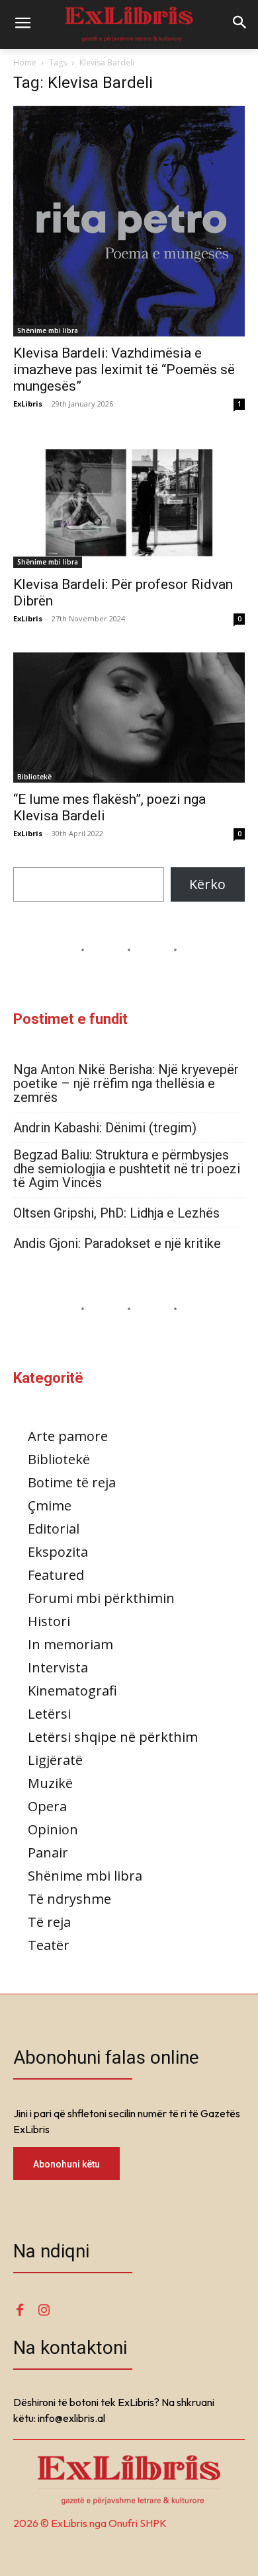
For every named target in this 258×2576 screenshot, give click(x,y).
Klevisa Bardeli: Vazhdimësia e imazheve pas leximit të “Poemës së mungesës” (124, 370)
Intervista (58, 1667)
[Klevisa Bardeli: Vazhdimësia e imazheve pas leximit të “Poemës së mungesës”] (129, 221)
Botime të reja (72, 1482)
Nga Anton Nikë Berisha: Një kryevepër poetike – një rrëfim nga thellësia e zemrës (126, 1084)
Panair (48, 1853)
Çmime (50, 1505)
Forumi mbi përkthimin (101, 1598)
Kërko (207, 884)
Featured (56, 1575)
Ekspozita (58, 1552)
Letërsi (49, 1714)
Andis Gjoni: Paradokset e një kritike (117, 1244)
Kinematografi (72, 1691)
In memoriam (70, 1644)
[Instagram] (44, 2311)
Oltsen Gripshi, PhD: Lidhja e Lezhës (116, 1213)
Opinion (53, 1829)
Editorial (54, 1529)
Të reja (49, 1922)
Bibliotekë (34, 777)
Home (25, 62)
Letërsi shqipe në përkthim (113, 1737)
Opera (47, 1806)
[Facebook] (20, 2311)
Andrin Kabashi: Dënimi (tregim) (105, 1128)
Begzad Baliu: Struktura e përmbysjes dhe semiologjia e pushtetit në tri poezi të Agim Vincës (127, 1169)
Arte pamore (68, 1436)
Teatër (49, 1945)
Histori (49, 1621)
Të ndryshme (69, 1899)
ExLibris (28, 404)
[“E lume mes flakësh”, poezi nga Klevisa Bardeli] (129, 718)
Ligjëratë (55, 1760)
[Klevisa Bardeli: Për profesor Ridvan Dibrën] (129, 503)
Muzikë (50, 1783)
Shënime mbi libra (48, 331)
